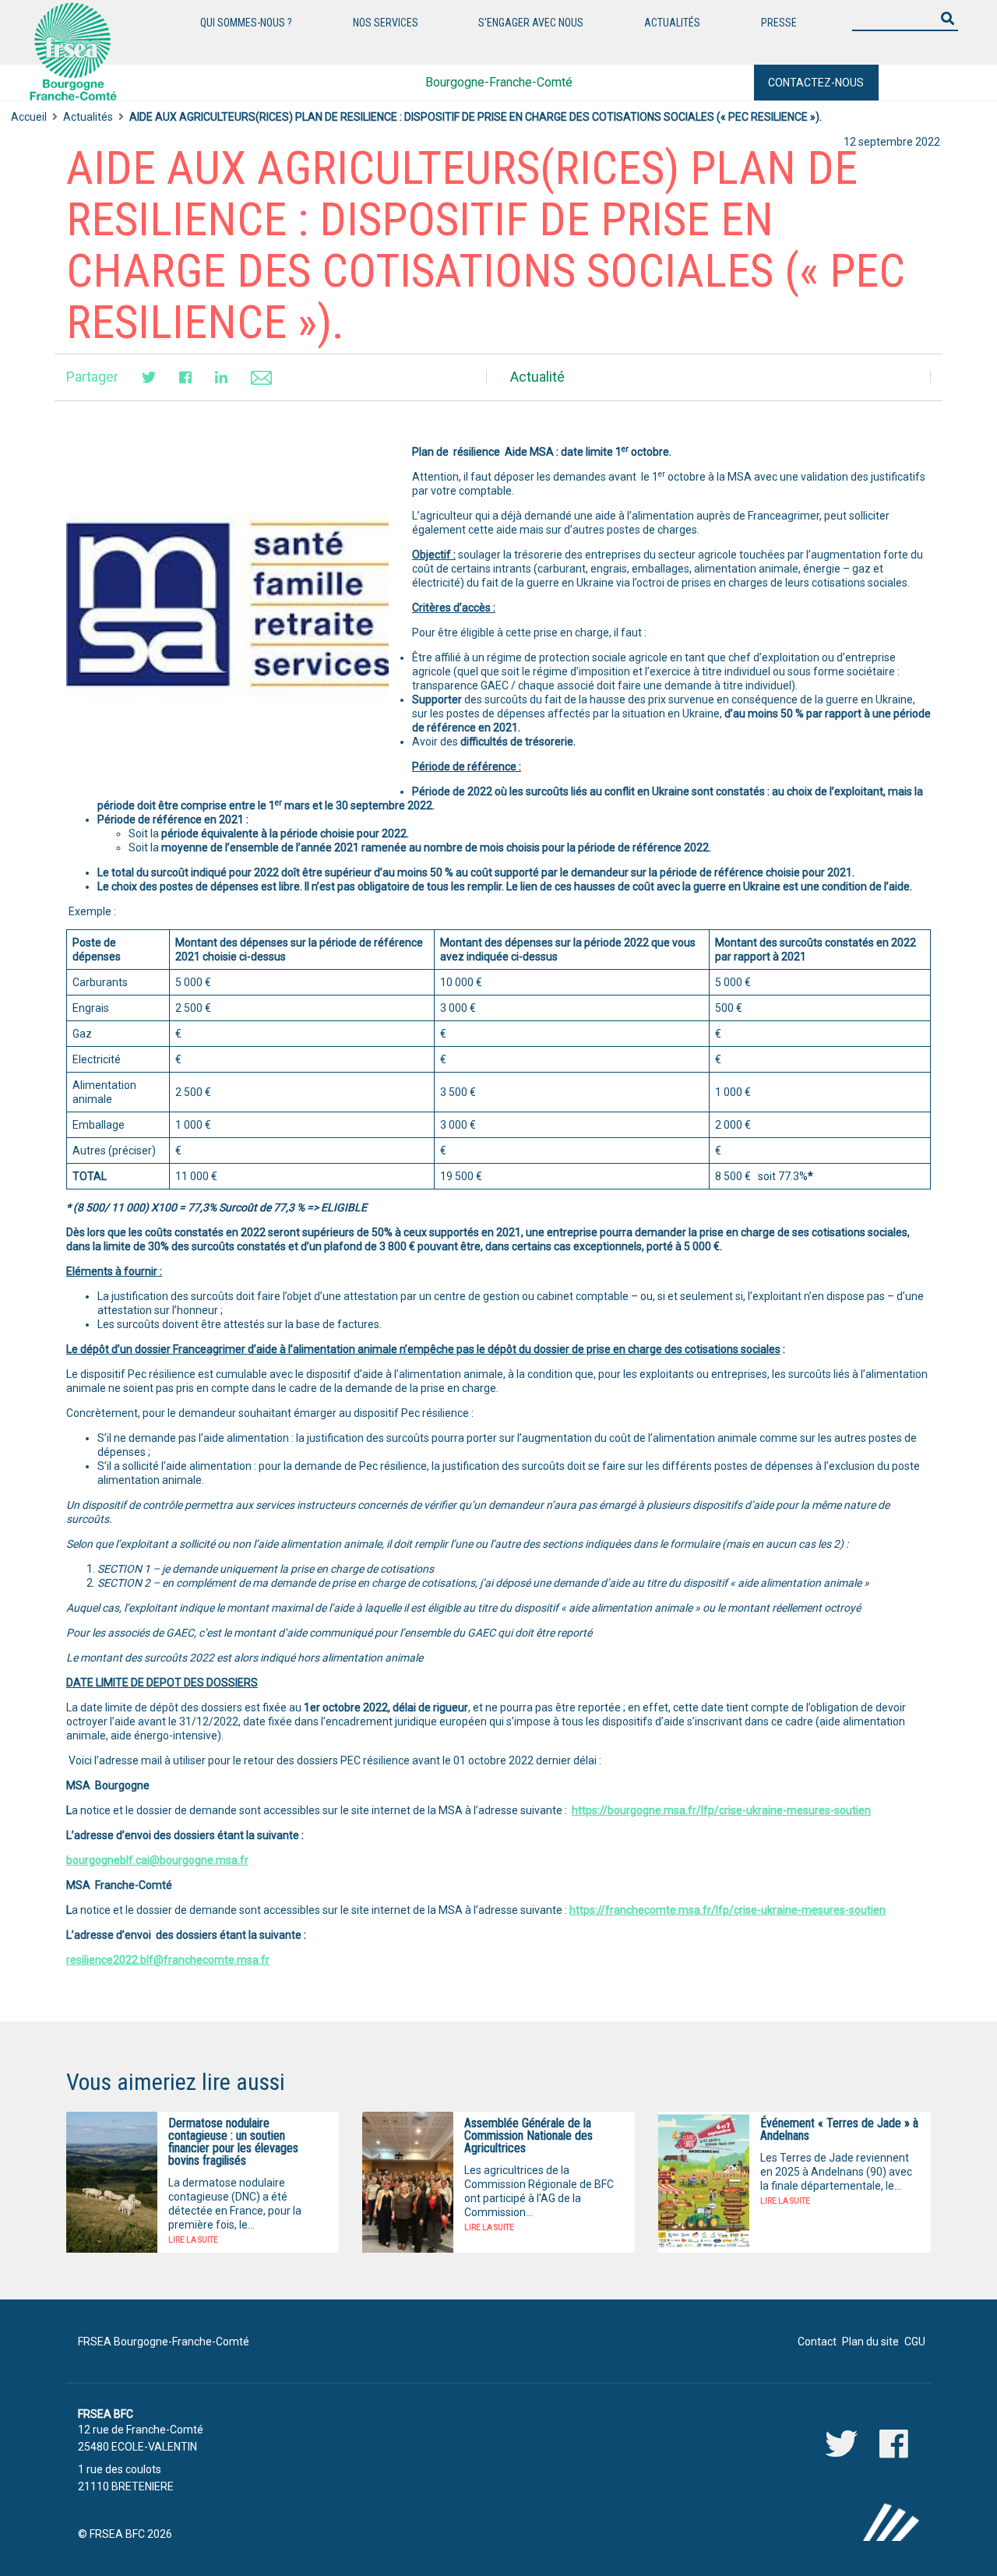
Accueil (29, 117)
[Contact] (261, 377)
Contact (817, 2342)
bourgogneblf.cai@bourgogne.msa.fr (157, 1860)
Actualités (88, 117)
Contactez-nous (816, 83)
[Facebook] (185, 377)
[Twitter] (149, 377)
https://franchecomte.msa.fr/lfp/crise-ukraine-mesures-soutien (727, 1910)
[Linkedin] (221, 377)
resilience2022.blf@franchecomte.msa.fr (168, 1960)
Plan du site (870, 2342)
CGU (915, 2342)
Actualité (537, 377)
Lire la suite (193, 2240)
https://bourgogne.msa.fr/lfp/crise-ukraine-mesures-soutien (721, 1810)
